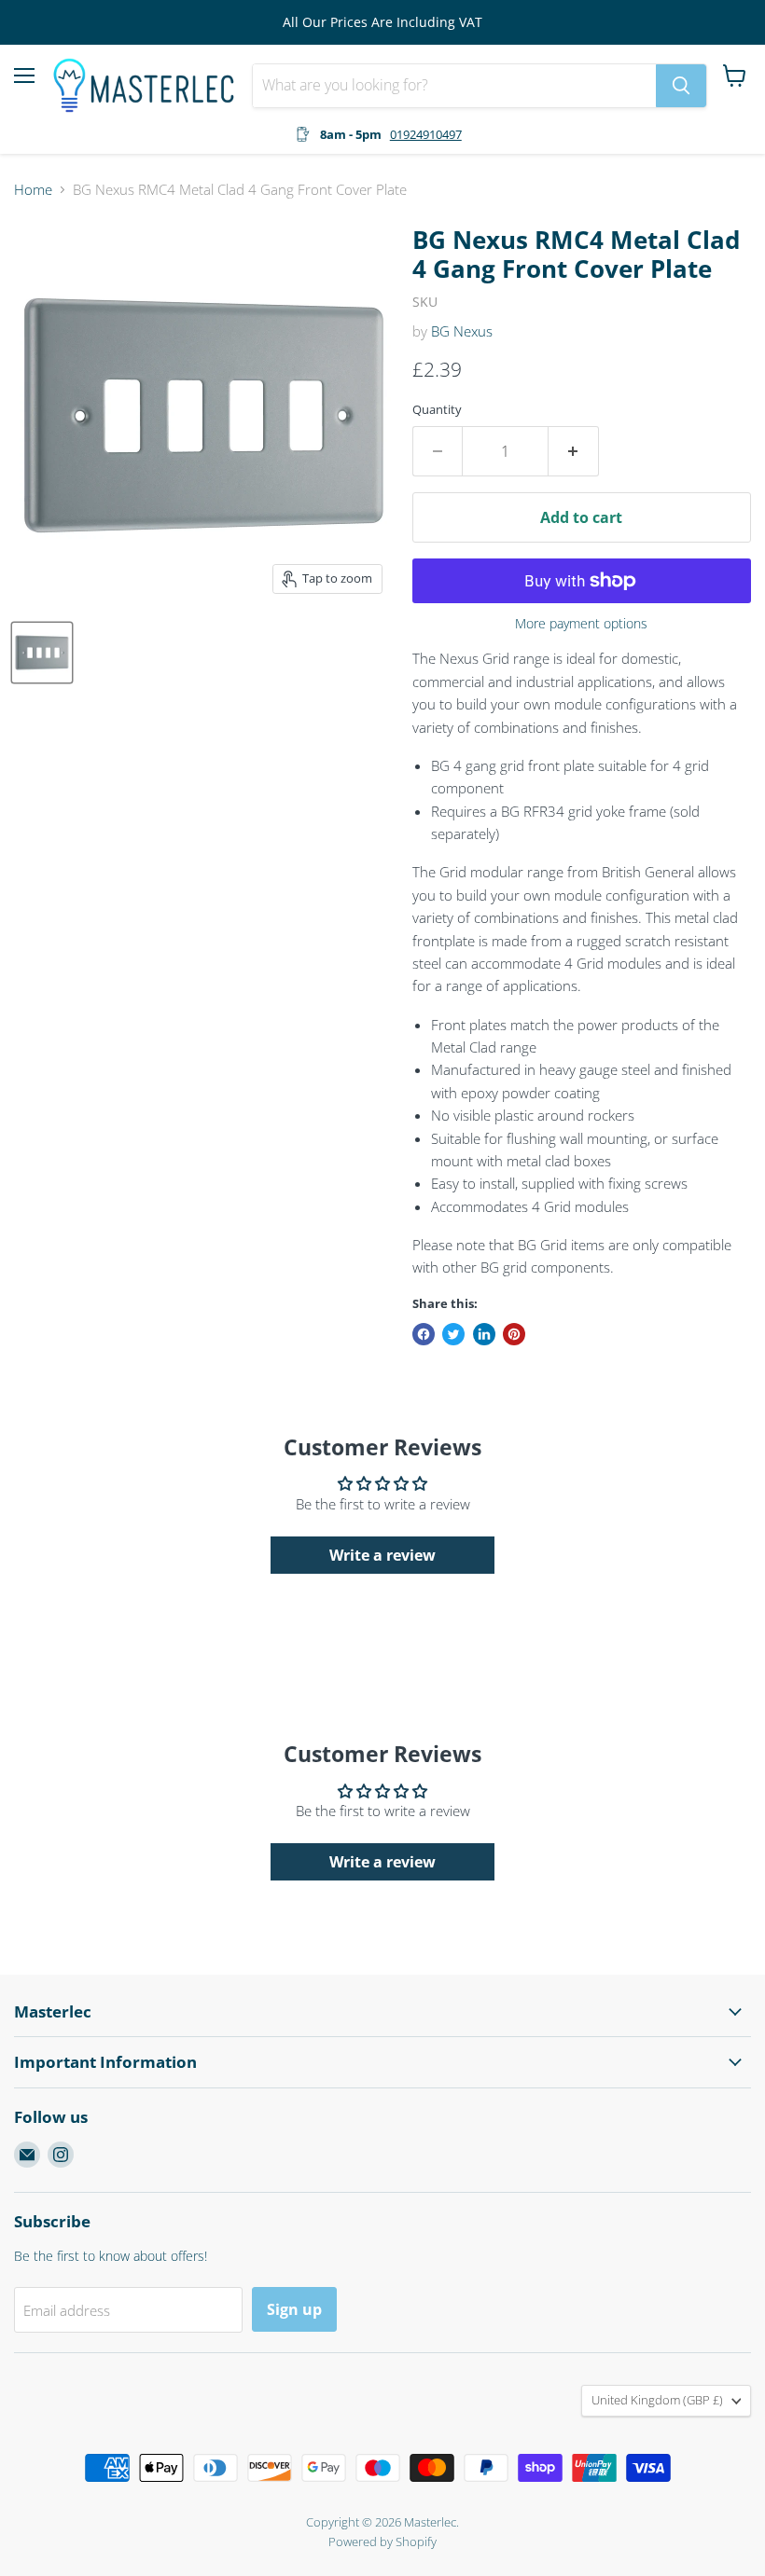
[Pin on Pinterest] (514, 1334)
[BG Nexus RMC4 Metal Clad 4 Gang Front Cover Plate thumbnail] (42, 653)
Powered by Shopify (382, 2542)
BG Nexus (462, 331)
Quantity (437, 410)
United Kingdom (657, 2400)
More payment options (581, 624)
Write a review (382, 1555)
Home (33, 190)
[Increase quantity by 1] (574, 451)
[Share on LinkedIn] (484, 1334)
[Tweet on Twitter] (453, 1334)
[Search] (681, 86)
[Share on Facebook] (424, 1334)
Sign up (294, 2309)
